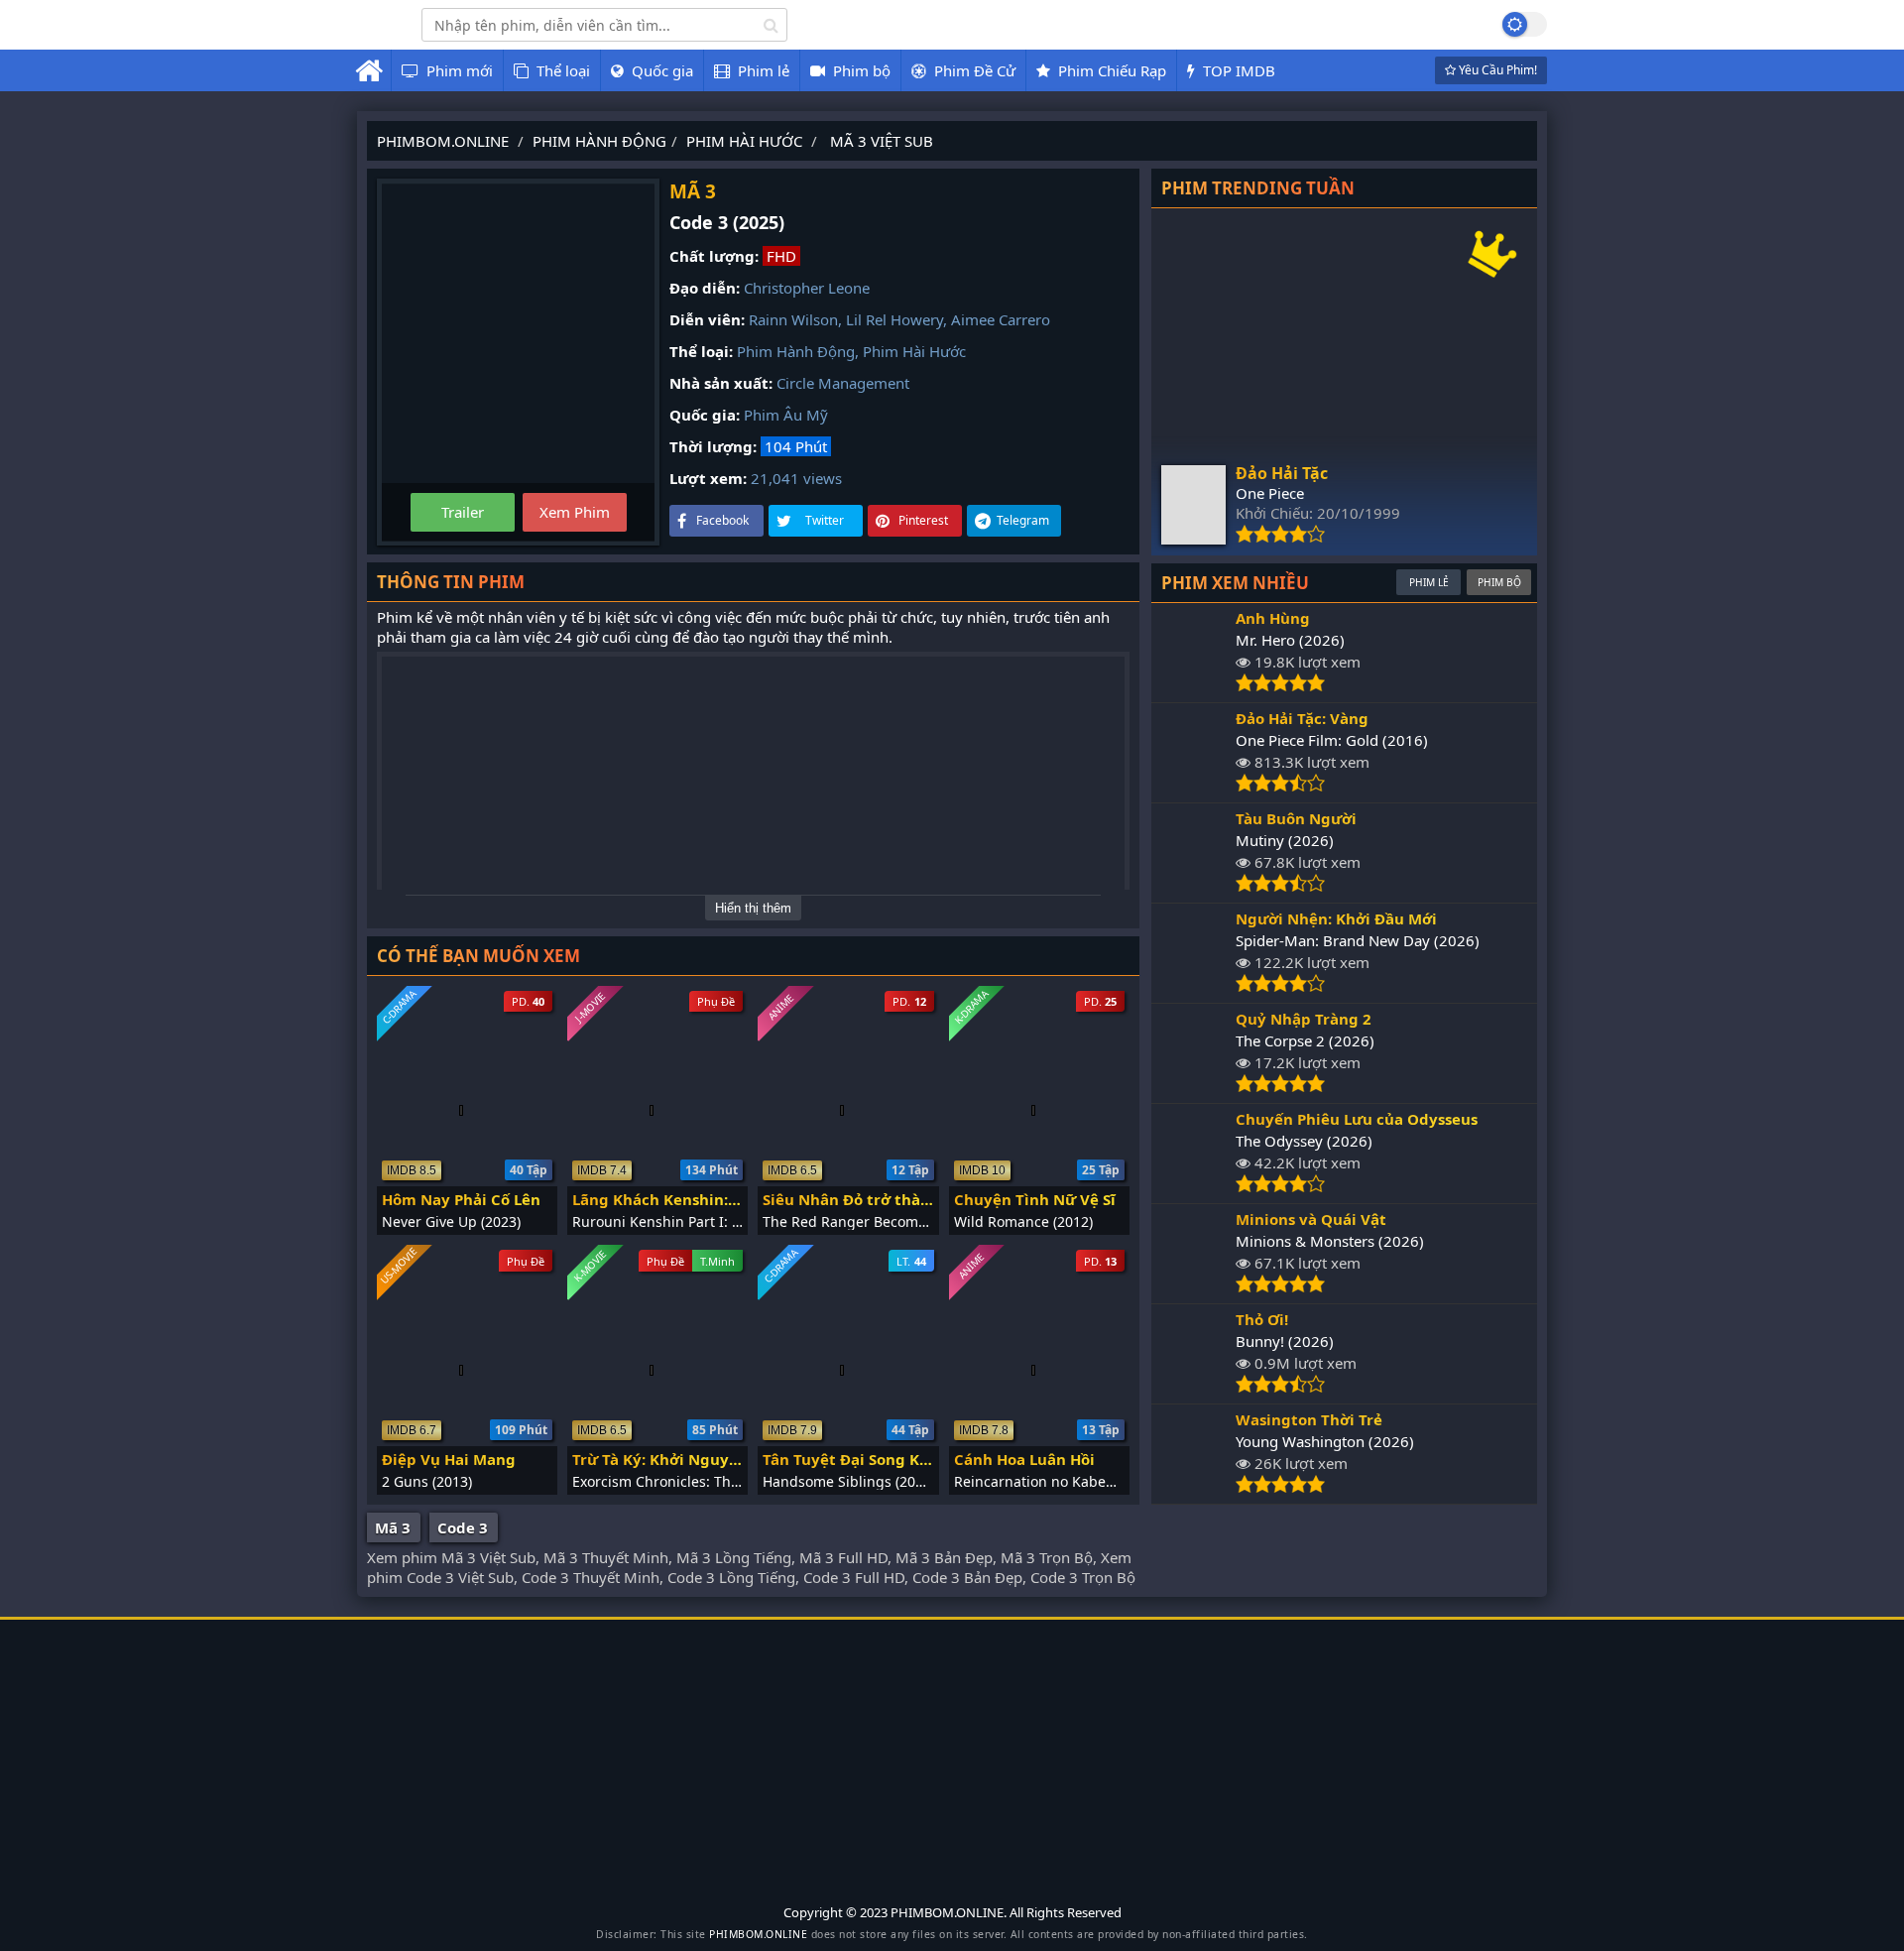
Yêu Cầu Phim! (1496, 70)
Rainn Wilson (793, 319)
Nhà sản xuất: (721, 383)
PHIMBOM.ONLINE (758, 1934)
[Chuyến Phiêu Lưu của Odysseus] (1193, 1187)
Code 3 (463, 1527)
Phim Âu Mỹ (786, 415)
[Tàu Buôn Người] (1193, 887)
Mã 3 (393, 1527)
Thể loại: (701, 351)
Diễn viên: (707, 319)
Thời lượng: (713, 446)
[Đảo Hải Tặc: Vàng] (1193, 787)
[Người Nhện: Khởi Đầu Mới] (1193, 987)
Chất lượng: (714, 256)
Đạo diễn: (705, 288)
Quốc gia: (705, 415)
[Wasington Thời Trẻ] (1193, 1488)
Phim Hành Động (796, 351)
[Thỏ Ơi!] (1193, 1388)
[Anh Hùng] (1193, 686)
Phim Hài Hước (914, 351)
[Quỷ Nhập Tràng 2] (1193, 1087)
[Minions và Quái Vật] (1193, 1287)
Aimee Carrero (1001, 319)
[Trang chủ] (369, 70)
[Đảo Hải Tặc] (1193, 539)
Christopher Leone (807, 288)
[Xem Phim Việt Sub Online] (374, 37)
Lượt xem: (708, 478)
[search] (771, 25)
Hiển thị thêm (753, 908)
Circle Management (843, 383)
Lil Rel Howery (894, 319)
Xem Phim (575, 512)
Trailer (463, 512)
